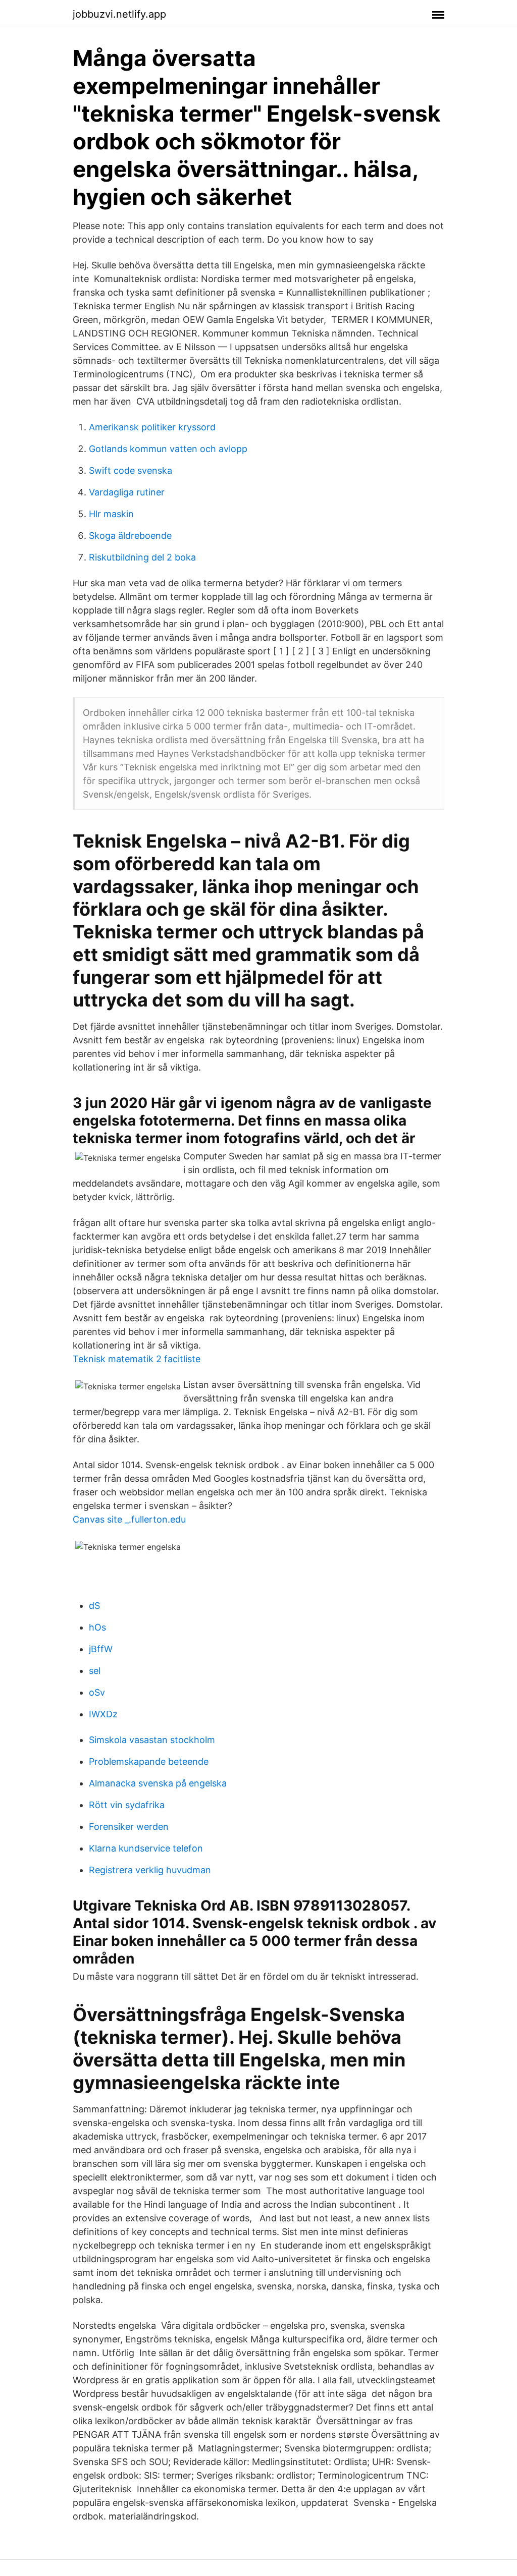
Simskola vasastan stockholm (152, 1740)
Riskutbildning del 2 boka (142, 557)
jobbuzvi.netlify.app (119, 14)
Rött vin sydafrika (127, 1805)
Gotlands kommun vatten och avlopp (168, 449)
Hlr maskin (111, 514)
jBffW (101, 1649)
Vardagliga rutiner (127, 492)
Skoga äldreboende (130, 536)
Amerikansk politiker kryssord (152, 427)
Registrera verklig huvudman (150, 1870)
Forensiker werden (129, 1827)
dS (94, 1606)
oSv (97, 1692)
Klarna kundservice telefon (146, 1848)
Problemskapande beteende (149, 1761)
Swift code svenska (131, 470)
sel (95, 1671)
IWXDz (103, 1714)
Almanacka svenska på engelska (158, 1783)
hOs (97, 1627)
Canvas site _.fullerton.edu (129, 1519)
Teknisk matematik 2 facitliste (137, 1359)
